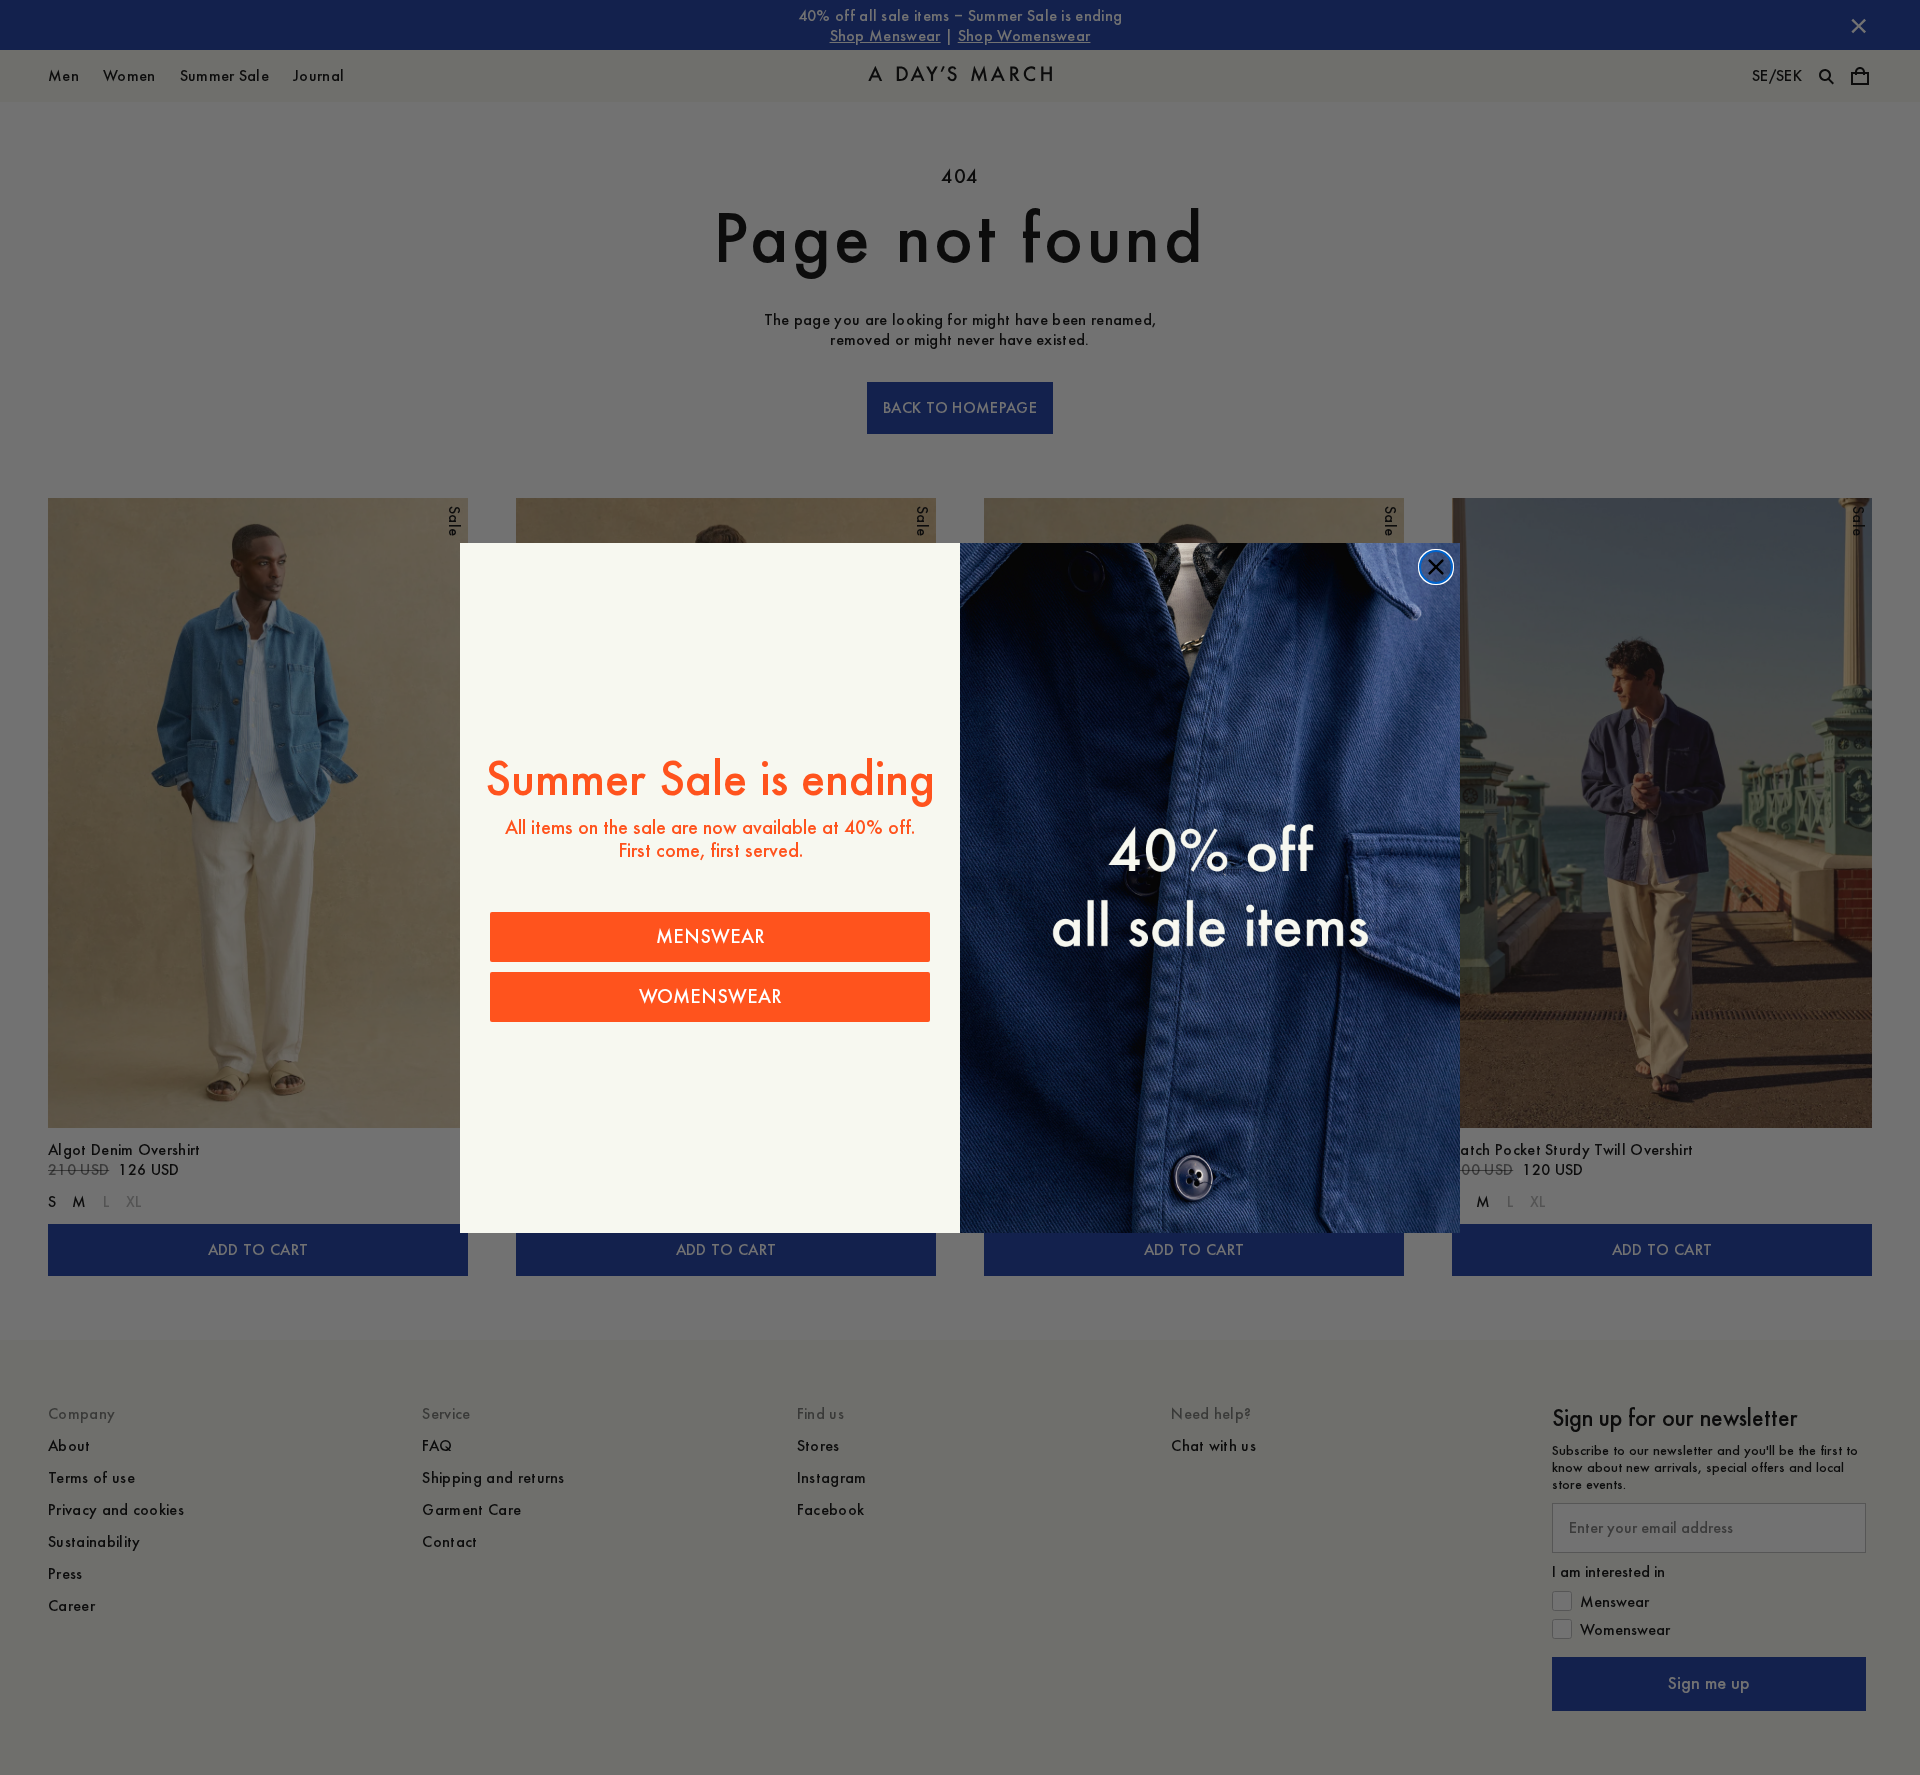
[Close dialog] (1436, 567)
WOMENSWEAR (710, 996)
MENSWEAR (710, 936)
